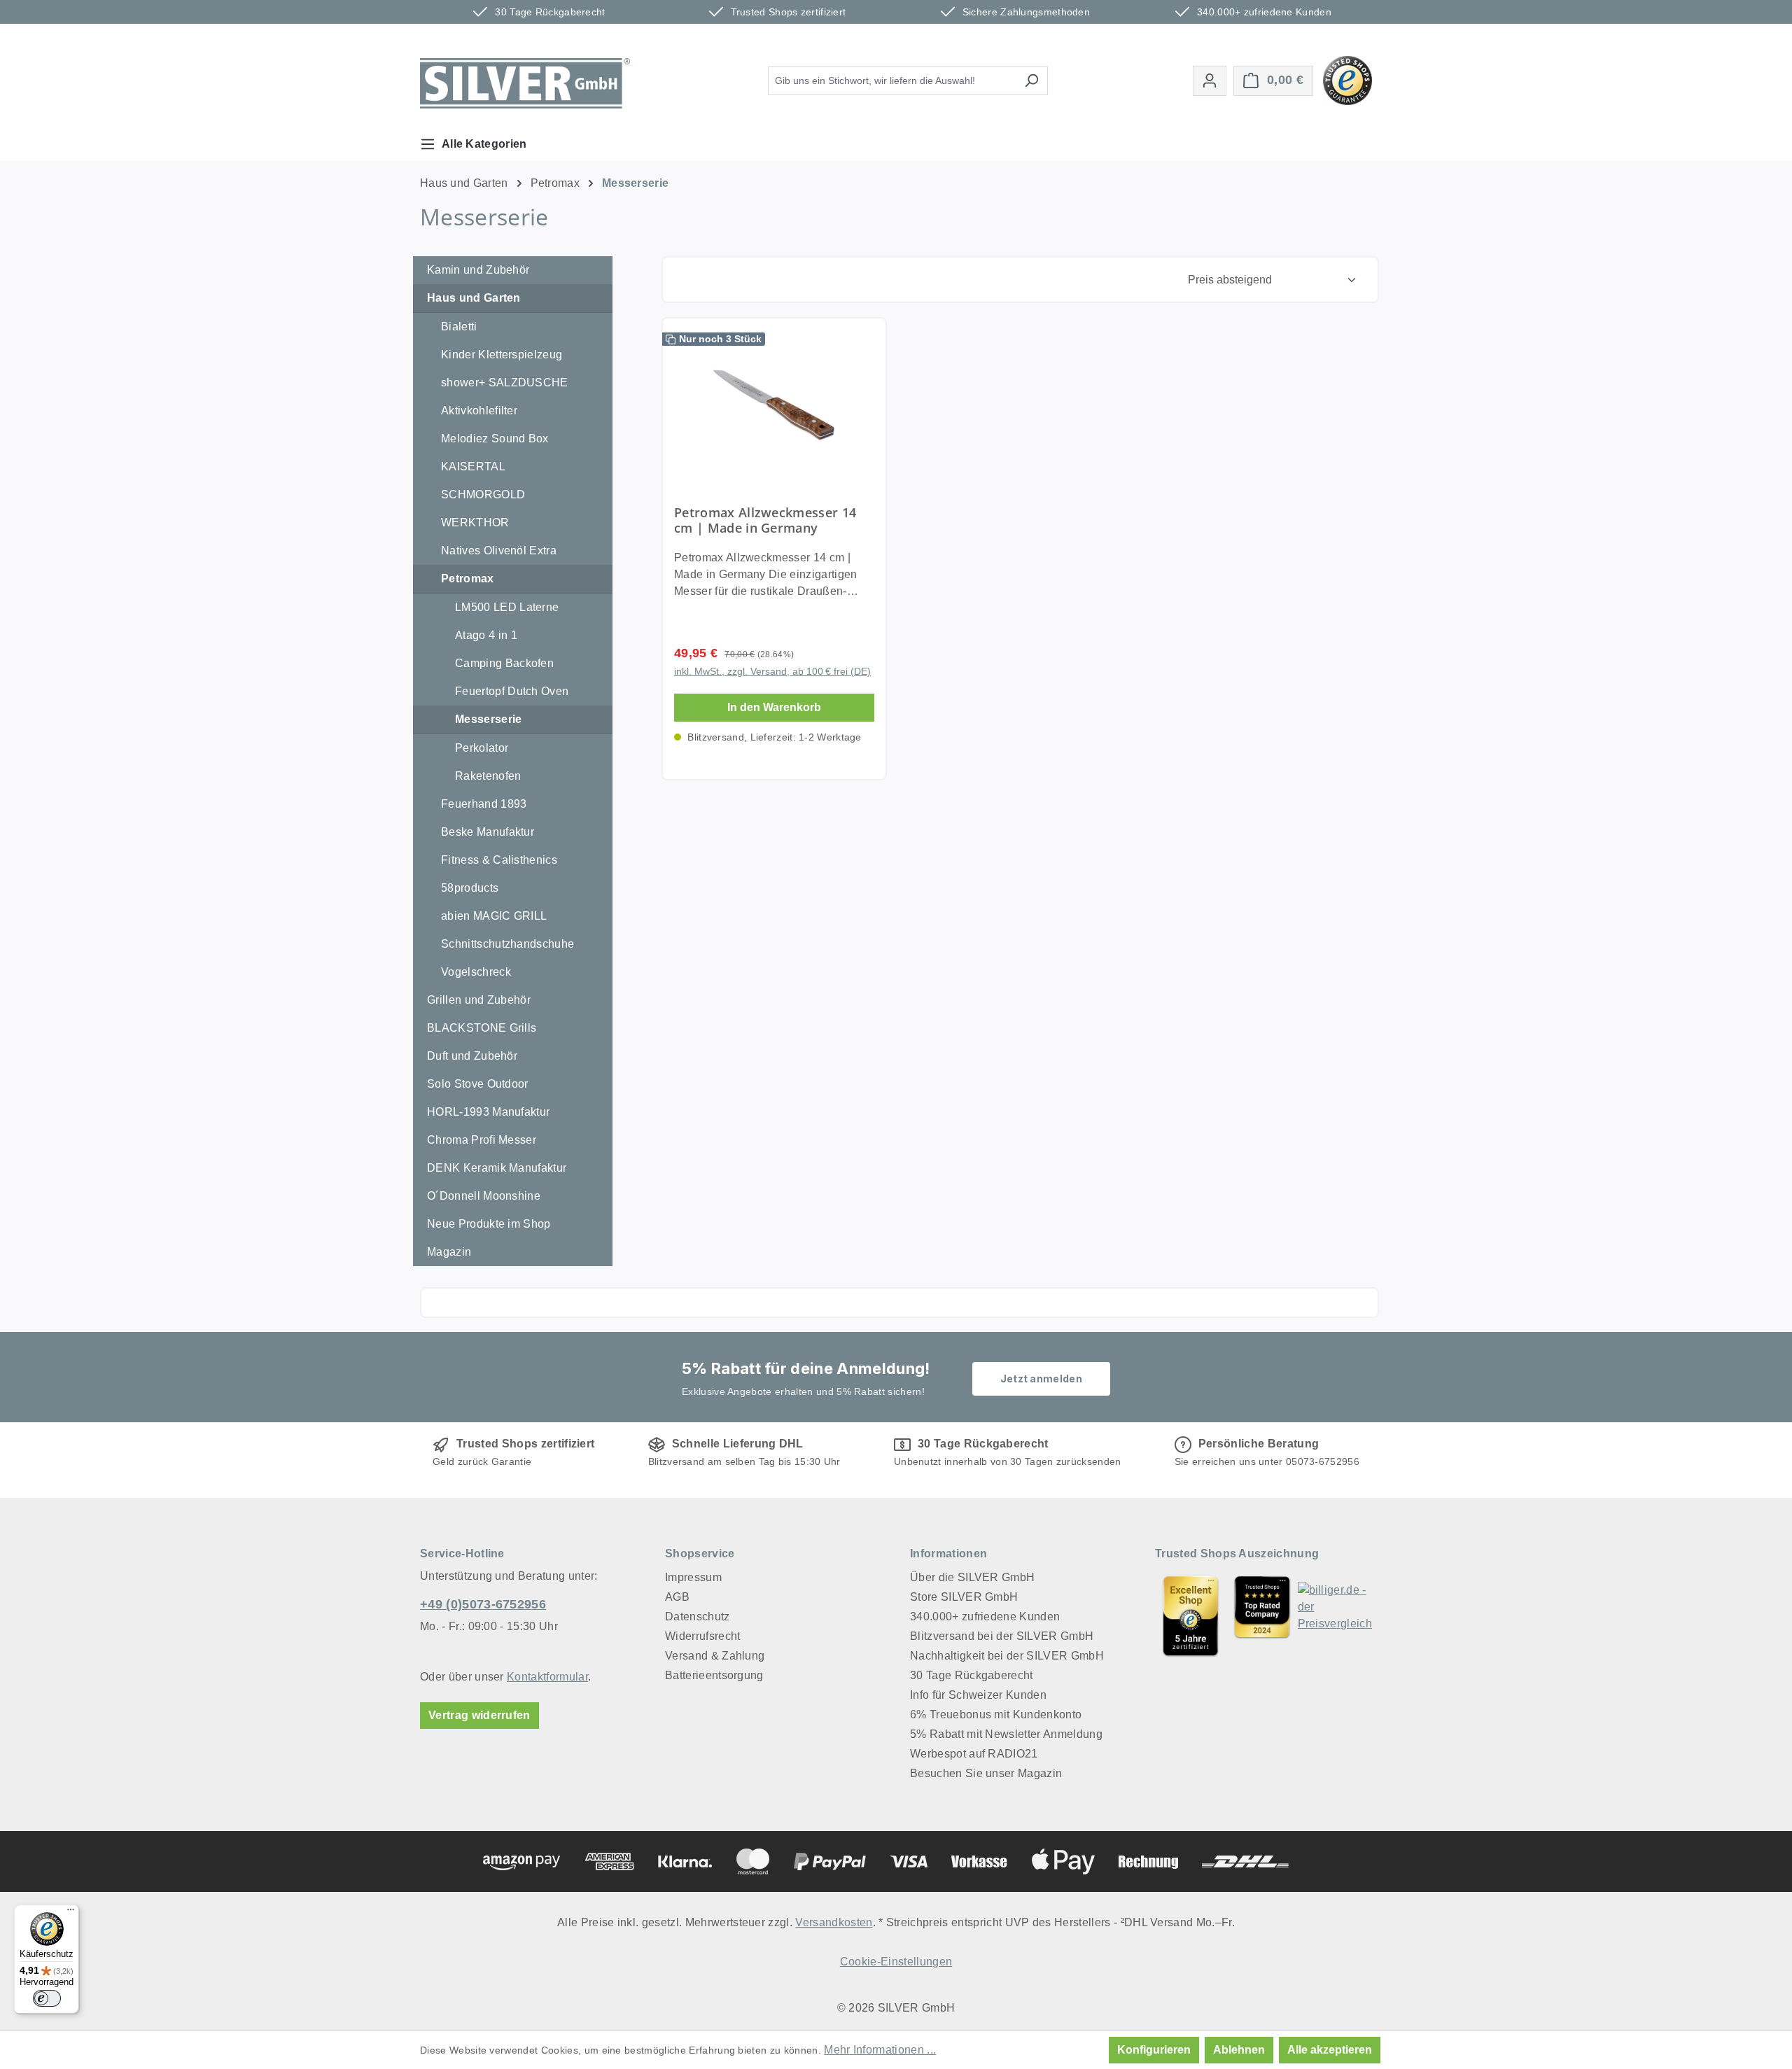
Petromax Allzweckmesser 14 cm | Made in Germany (765, 520)
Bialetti (459, 327)
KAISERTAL (473, 467)
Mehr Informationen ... (880, 2050)
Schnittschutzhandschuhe (507, 944)
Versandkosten (834, 1922)
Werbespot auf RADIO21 (974, 1754)
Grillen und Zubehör (479, 1000)
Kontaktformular (547, 1677)
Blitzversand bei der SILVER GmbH (1002, 1636)
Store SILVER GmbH (964, 1597)
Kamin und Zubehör (478, 270)
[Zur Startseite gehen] (525, 83)
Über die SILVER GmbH (972, 1577)
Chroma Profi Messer (482, 1140)
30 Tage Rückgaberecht (972, 1675)
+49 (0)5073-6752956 (483, 1604)
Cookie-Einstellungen (896, 1962)
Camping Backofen (504, 663)
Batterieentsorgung (714, 1675)
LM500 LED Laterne (507, 607)
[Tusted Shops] (1347, 79)
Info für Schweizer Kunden (978, 1695)
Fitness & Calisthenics (499, 860)
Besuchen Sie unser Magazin (986, 1773)
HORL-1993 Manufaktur (488, 1112)
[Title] (1191, 1616)
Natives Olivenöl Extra (499, 550)
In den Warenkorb (774, 707)
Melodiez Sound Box (495, 439)
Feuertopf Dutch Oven (512, 691)
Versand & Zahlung (715, 1656)
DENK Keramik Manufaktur (497, 1168)
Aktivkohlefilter (479, 411)
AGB (677, 1597)
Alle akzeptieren (1330, 2050)
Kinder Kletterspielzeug (502, 355)
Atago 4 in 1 (486, 635)
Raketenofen (488, 776)
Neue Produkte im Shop (489, 1224)
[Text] (1262, 1616)
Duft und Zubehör (472, 1056)
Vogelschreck (476, 972)
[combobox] (892, 81)
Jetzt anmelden (1041, 1379)
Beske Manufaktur (488, 832)
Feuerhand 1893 (484, 804)
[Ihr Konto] (1210, 81)
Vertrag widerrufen (479, 1715)
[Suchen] (1031, 81)
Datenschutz (698, 1616)
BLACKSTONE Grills (482, 1028)
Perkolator (482, 748)
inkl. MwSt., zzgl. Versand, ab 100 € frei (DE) (772, 671)
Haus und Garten (474, 298)
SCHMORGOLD (483, 495)
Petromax (468, 578)
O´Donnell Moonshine (484, 1196)
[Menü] (71, 1913)
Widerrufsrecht (702, 1636)
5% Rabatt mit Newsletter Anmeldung (1006, 1734)
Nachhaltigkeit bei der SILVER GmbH (1007, 1656)
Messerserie (489, 719)
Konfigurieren (1154, 2050)
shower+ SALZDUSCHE (505, 383)
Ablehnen (1239, 2050)
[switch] (47, 1998)
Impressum (693, 1577)
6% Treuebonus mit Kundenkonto (996, 1714)
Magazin (449, 1252)
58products (470, 888)
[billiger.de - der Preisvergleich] (1335, 1616)
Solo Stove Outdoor (478, 1084)
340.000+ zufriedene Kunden (985, 1616)
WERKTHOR (475, 522)
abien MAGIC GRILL (494, 916)
